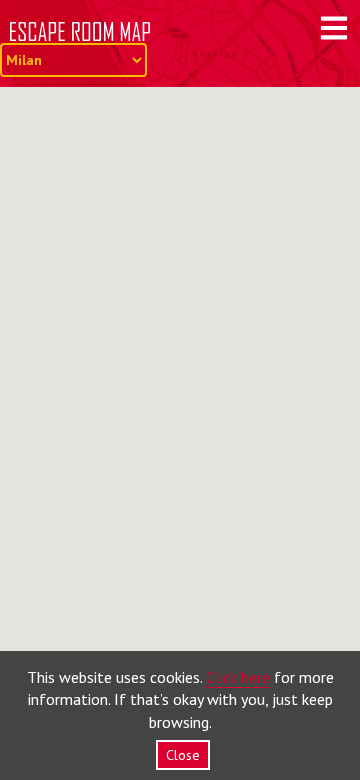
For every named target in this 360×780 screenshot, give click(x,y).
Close (183, 755)
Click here (238, 677)
